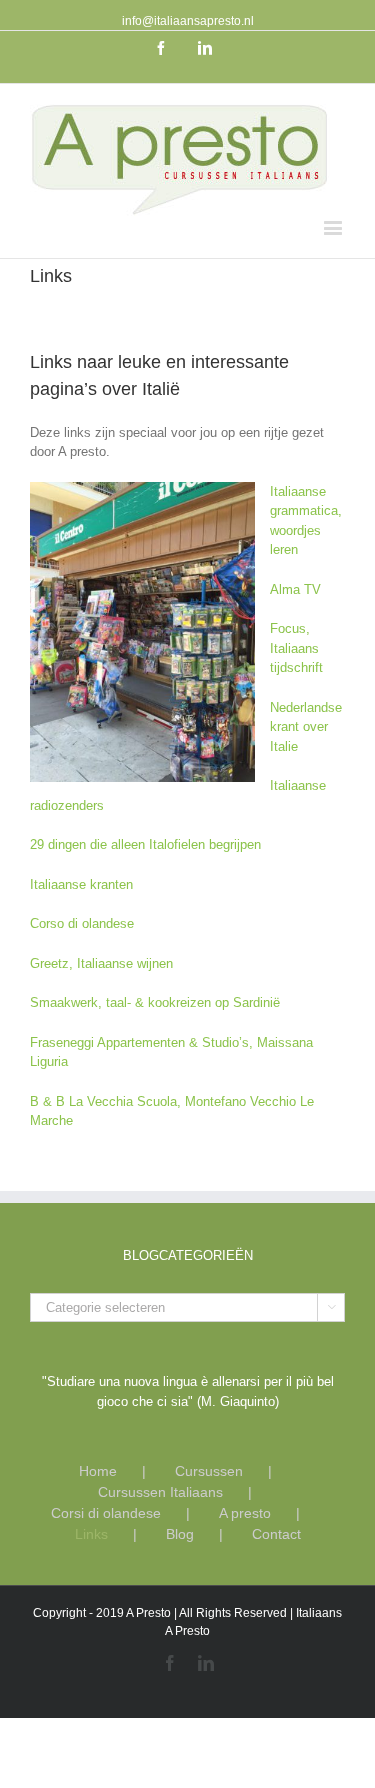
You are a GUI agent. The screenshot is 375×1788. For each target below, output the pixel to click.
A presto (245, 1513)
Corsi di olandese (106, 1513)
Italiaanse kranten (81, 884)
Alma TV (295, 589)
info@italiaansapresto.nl (188, 21)
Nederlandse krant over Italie (306, 727)
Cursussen (209, 1471)
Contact (276, 1534)
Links (91, 1534)
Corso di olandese (82, 923)
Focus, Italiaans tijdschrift (296, 648)
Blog (180, 1534)
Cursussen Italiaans (160, 1492)
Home (98, 1471)
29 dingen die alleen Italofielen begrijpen (145, 844)
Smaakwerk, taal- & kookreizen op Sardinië (155, 1002)
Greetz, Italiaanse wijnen (101, 963)
